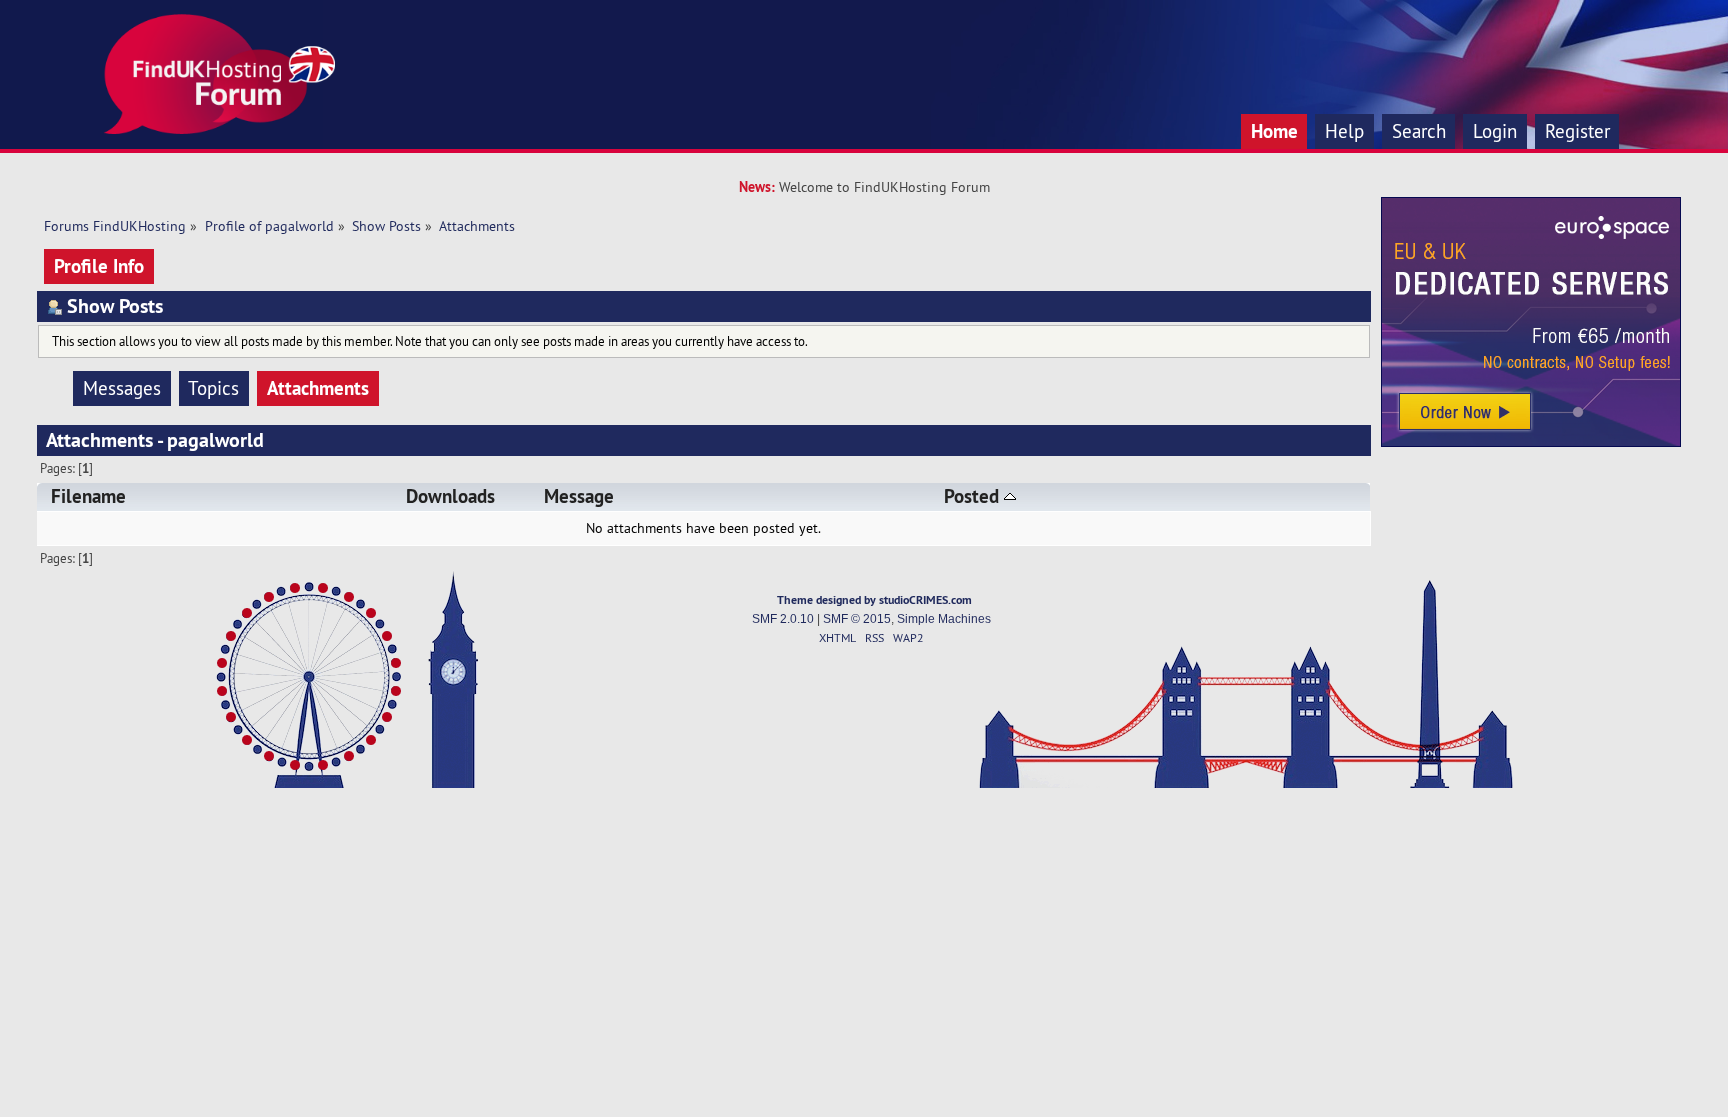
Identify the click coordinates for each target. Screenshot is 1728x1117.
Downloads (450, 496)
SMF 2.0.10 (783, 619)
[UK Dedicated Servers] (1531, 442)
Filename (88, 496)
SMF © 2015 (857, 619)
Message (579, 496)
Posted (974, 496)
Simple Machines (944, 619)
